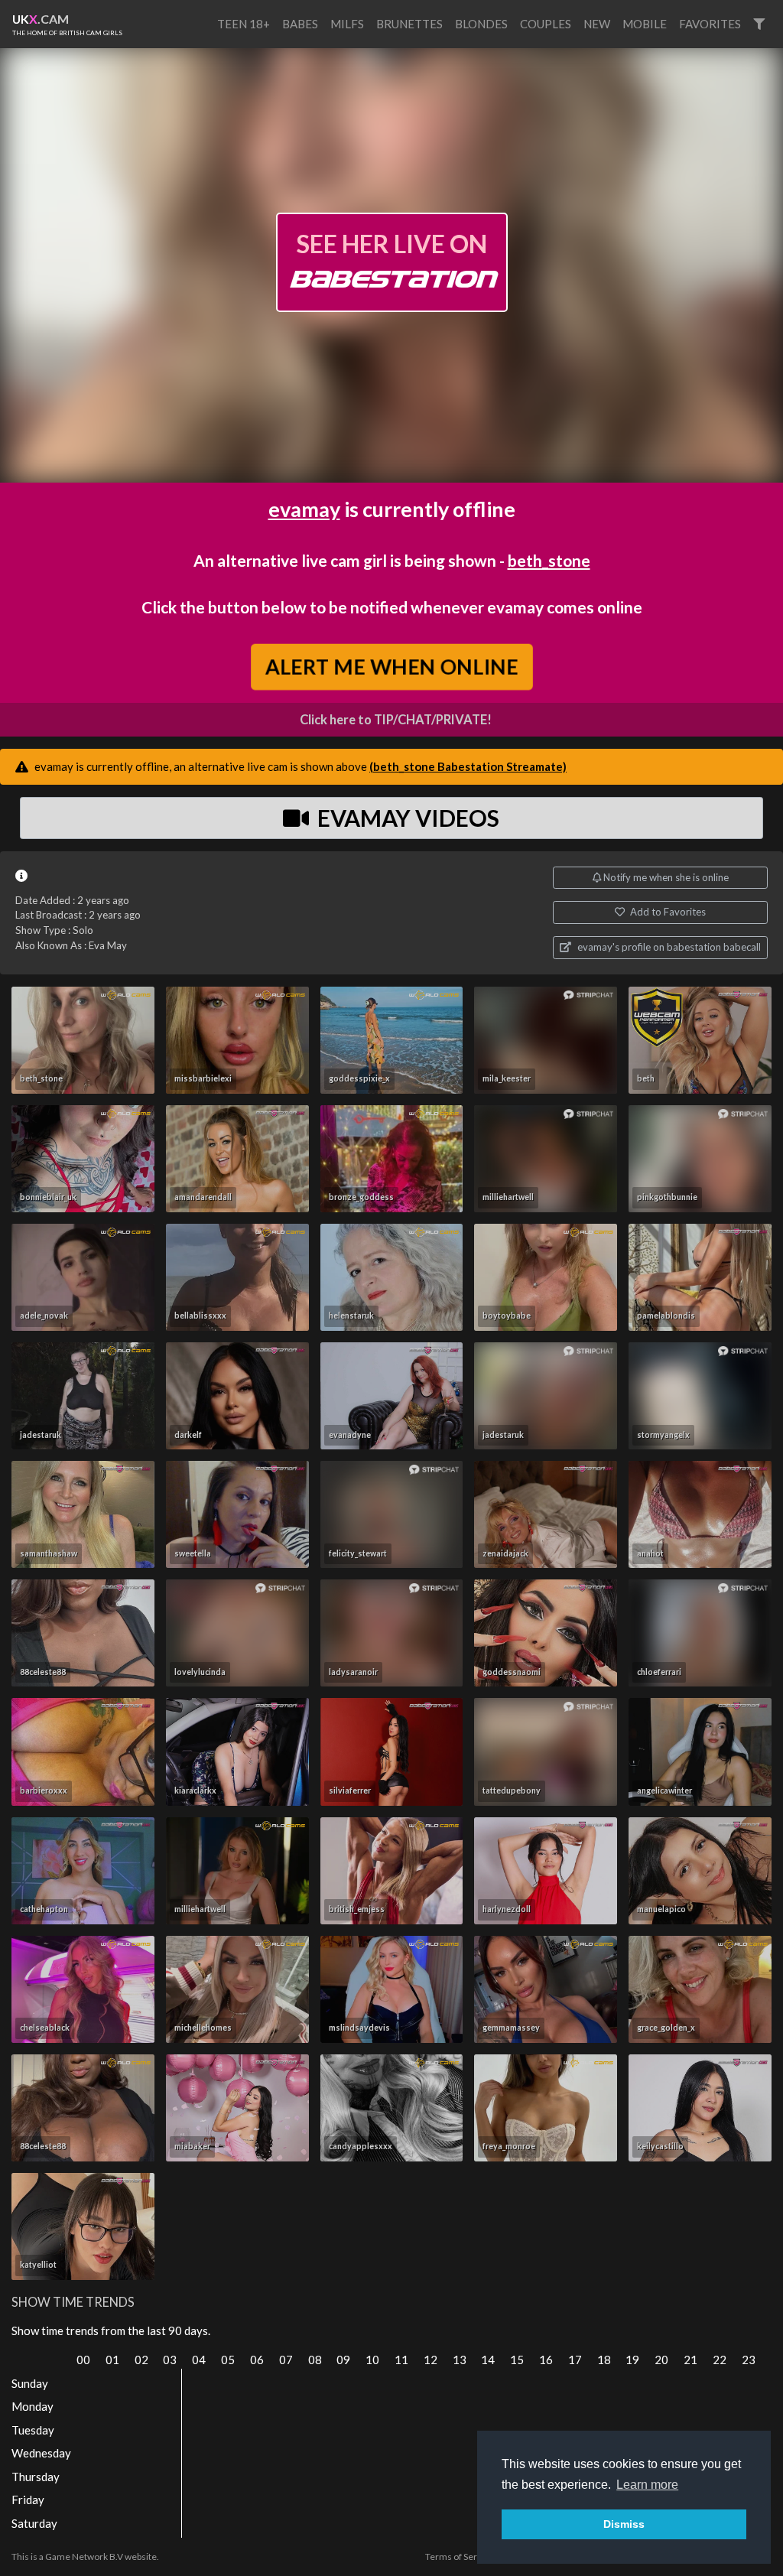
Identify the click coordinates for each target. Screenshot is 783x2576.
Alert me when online (391, 666)
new (597, 24)
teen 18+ (244, 24)
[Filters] (759, 24)
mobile (645, 24)
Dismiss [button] (624, 2524)
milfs (347, 24)
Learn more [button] (647, 2485)
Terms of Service (460, 2556)
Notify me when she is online (665, 877)
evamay (304, 509)
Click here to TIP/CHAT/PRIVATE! (396, 720)
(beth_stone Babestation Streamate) (468, 766)
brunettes (409, 24)
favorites (710, 24)
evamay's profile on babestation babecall (668, 947)
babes (300, 24)
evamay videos (406, 818)
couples (546, 24)
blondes (481, 24)
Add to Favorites (667, 912)
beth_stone (549, 560)
